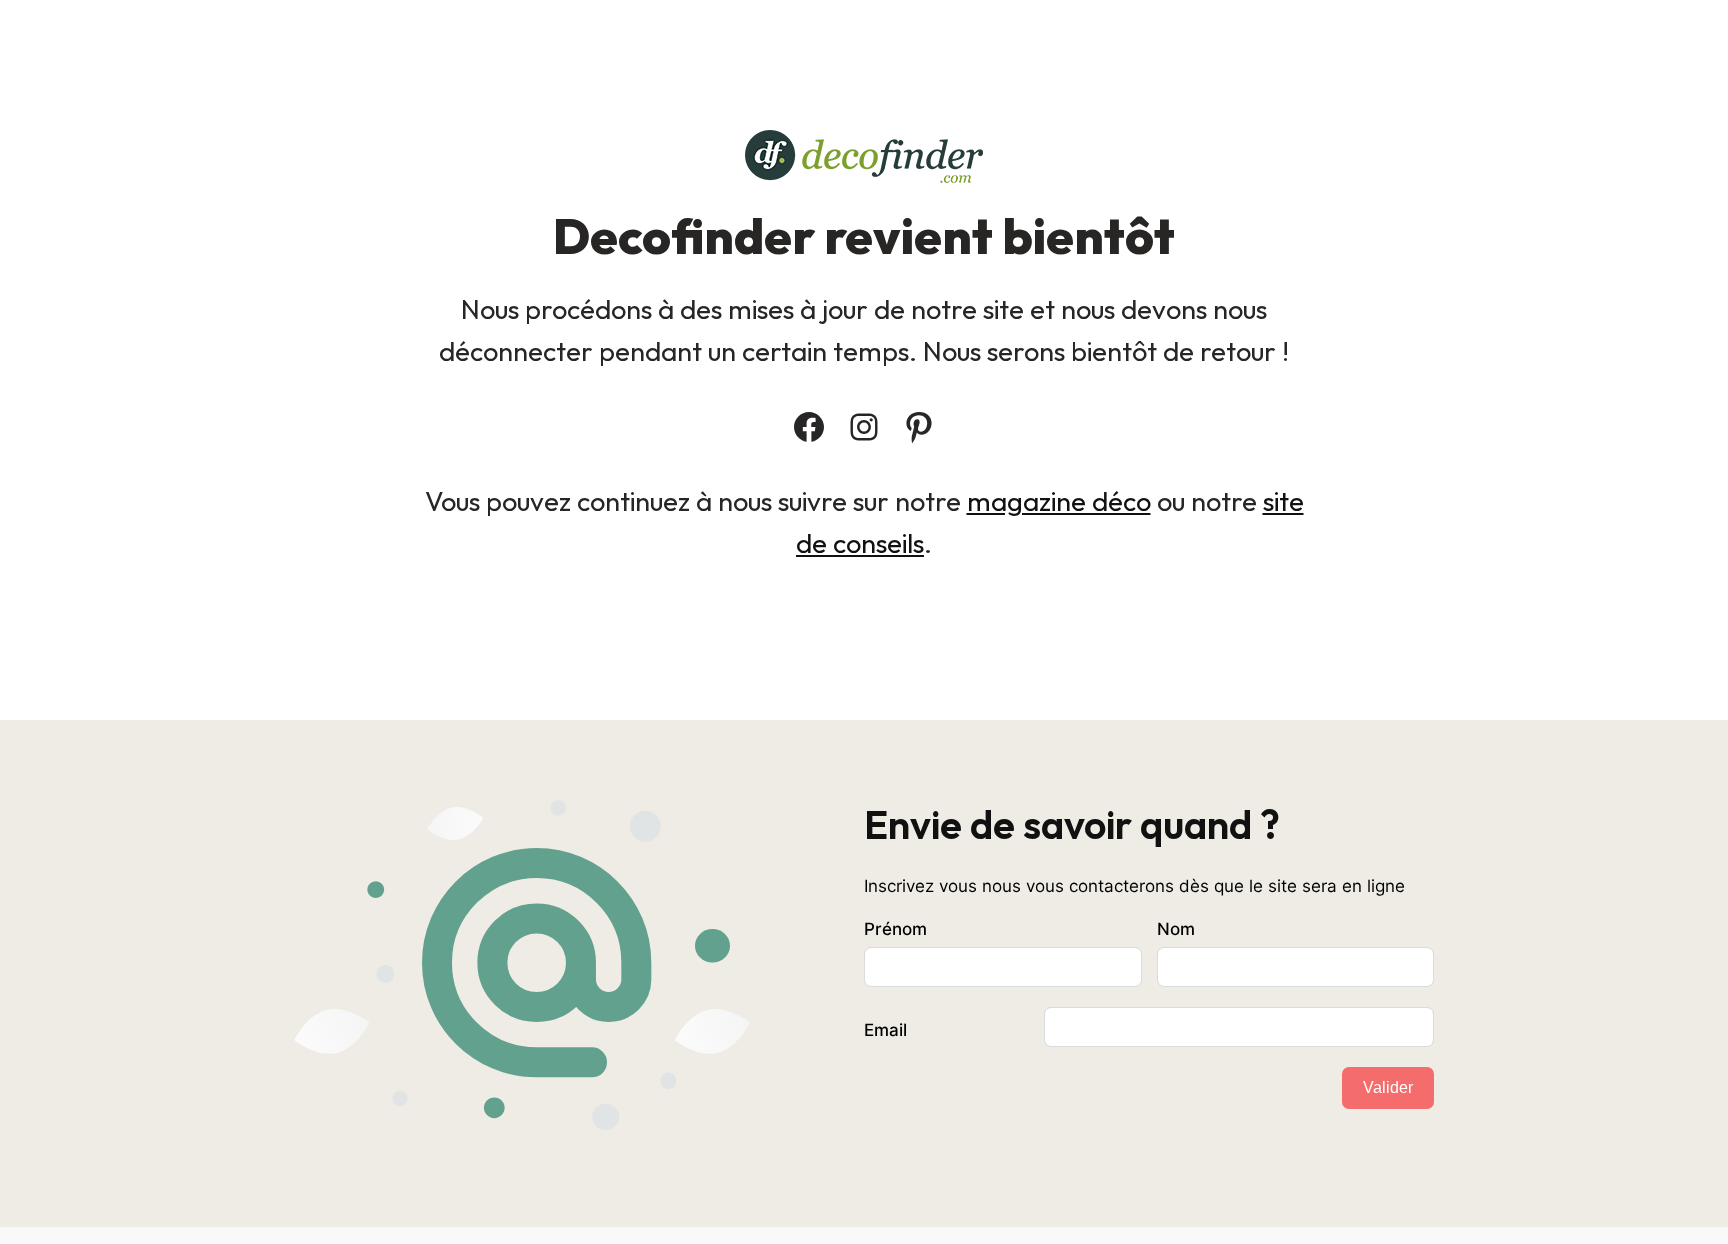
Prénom (895, 929)
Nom (1176, 929)
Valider (1388, 1087)
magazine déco (1059, 501)
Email (885, 1030)
